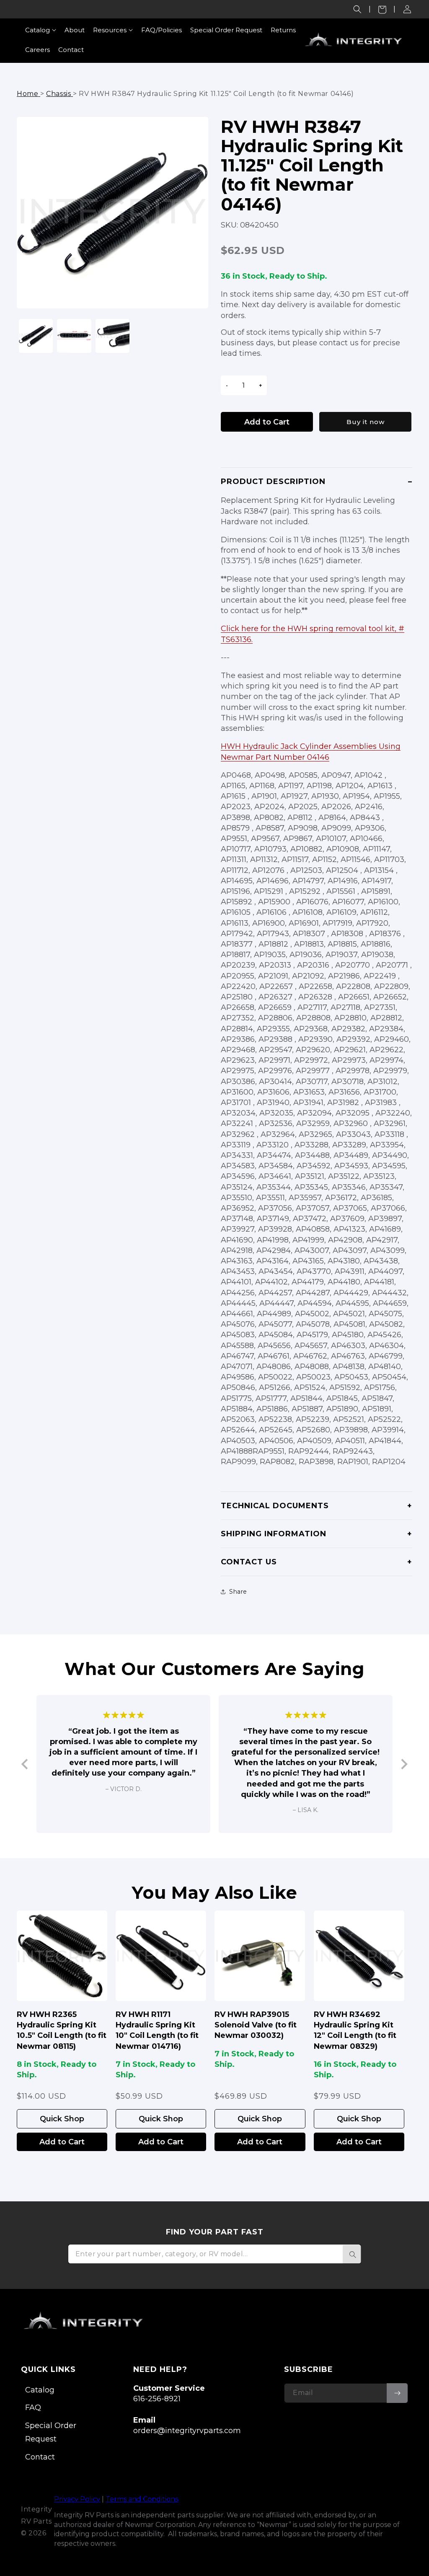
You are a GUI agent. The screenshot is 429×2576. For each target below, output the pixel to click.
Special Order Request (51, 2432)
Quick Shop (62, 2119)
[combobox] (214, 2254)
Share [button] (238, 1592)
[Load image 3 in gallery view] (112, 336)
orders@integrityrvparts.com (187, 2431)
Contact (40, 2457)
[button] (357, 9)
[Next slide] (404, 1764)
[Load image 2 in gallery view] (74, 336)
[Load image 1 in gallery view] (36, 336)
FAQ (33, 2408)
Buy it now (366, 422)
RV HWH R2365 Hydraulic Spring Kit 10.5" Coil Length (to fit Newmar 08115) (62, 2030)
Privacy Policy (77, 2499)
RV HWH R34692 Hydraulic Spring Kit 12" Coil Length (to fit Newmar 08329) (355, 2030)
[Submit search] (352, 2254)
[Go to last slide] (25, 1764)
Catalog (40, 2390)
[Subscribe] (397, 2393)
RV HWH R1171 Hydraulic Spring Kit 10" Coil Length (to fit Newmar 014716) (157, 2030)
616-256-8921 (157, 2399)
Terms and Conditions (142, 2499)
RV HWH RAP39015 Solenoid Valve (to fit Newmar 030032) (256, 2025)
